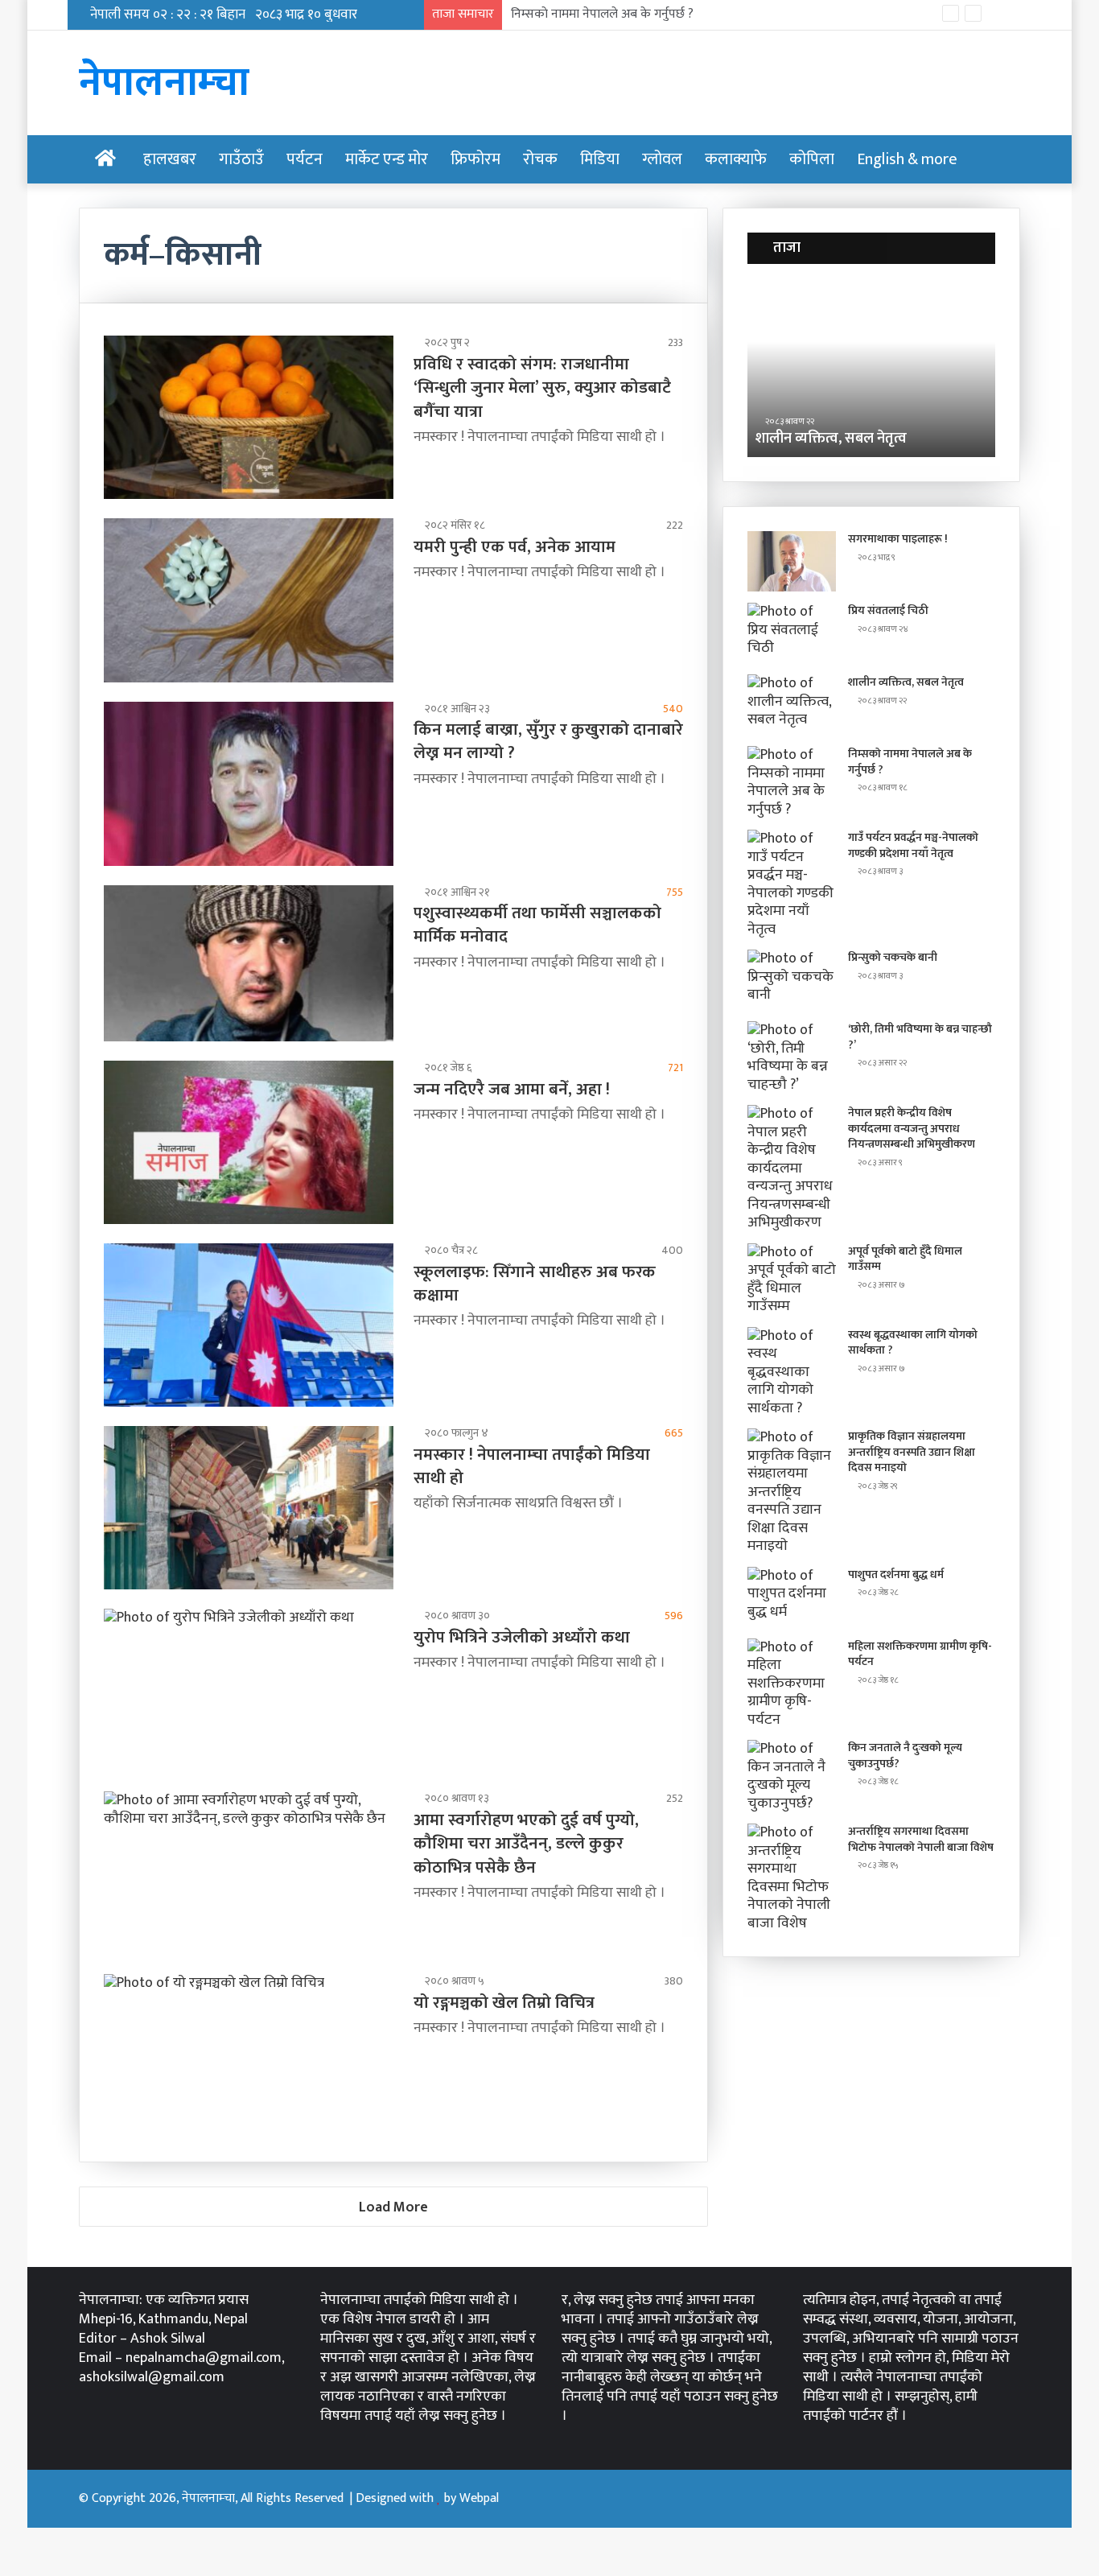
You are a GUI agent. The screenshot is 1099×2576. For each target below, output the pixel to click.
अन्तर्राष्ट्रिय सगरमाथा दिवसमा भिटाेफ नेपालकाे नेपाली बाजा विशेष (921, 1839)
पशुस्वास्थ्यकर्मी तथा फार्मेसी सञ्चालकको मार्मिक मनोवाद (537, 925)
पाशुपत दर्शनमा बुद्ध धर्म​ (896, 1574)
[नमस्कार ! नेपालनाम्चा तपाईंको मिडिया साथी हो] (249, 1508)
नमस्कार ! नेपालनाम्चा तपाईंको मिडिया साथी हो (532, 1466)
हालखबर (170, 159)
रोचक (540, 159)
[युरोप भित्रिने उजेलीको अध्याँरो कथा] (249, 1690)
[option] (879, 369)
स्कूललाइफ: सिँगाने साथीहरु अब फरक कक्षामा (535, 1284)
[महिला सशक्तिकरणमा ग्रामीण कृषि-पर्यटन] (792, 1684)
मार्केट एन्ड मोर (387, 159)
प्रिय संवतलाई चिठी (888, 610)
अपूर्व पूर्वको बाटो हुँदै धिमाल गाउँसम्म (905, 1259)
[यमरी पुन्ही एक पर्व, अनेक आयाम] (249, 600)
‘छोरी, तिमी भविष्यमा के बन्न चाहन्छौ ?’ (920, 1037)
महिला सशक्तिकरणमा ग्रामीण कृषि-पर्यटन (920, 1654)
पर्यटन (305, 159)
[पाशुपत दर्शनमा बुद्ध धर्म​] (792, 1597)
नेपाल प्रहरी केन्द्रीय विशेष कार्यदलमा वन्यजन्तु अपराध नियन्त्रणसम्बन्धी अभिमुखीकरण (912, 1128)
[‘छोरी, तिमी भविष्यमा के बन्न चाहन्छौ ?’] (792, 1057)
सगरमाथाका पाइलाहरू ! (898, 539)
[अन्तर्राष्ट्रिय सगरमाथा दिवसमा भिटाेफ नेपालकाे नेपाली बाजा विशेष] (792, 1878)
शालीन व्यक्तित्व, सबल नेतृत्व (906, 682)
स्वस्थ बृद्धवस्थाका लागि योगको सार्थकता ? (913, 1343)
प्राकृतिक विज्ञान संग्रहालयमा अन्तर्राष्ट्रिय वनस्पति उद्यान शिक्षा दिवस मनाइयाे (912, 1452)
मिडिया (600, 159)
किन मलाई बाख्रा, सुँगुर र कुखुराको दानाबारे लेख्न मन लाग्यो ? (548, 741)
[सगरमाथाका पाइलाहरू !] (792, 561)
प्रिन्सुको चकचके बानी (893, 957)
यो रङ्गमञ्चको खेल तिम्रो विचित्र (504, 2003)
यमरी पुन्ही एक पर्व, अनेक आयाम (515, 547)
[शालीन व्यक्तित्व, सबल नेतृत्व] (792, 705)
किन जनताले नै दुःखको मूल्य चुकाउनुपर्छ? (905, 1756)
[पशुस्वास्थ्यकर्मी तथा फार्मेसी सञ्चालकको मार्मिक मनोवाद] (249, 964)
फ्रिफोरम (475, 159)
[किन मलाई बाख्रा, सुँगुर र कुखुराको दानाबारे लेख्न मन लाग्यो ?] (249, 784)
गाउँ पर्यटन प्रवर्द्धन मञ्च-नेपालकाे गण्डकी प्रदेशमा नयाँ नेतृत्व (913, 845)
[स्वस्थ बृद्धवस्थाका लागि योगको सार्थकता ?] (792, 1372)
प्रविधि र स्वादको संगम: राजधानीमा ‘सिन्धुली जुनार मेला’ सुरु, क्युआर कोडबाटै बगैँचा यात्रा (542, 388)
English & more (907, 159)
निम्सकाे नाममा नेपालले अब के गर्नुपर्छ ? (602, 14)
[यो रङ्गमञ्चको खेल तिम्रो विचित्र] (249, 2056)
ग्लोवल (662, 159)
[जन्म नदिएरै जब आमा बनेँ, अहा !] (249, 1142)
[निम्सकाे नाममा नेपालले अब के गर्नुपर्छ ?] (792, 782)
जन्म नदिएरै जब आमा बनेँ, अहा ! (512, 1089)
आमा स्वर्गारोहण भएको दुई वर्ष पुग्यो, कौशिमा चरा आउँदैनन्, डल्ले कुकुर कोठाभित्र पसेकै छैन (526, 1844)
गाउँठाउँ (241, 159)
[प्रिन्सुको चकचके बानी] (792, 980)
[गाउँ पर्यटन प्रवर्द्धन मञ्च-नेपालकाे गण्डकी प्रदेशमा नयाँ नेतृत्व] (792, 884)
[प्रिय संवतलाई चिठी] (792, 633)
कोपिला (812, 159)
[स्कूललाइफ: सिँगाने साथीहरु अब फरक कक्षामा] (249, 1325)
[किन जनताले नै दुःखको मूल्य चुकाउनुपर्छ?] (792, 1776)
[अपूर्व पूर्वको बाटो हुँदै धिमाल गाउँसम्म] (792, 1280)
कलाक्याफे (736, 159)
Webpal (479, 2498)
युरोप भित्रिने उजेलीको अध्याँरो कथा (522, 1637)
